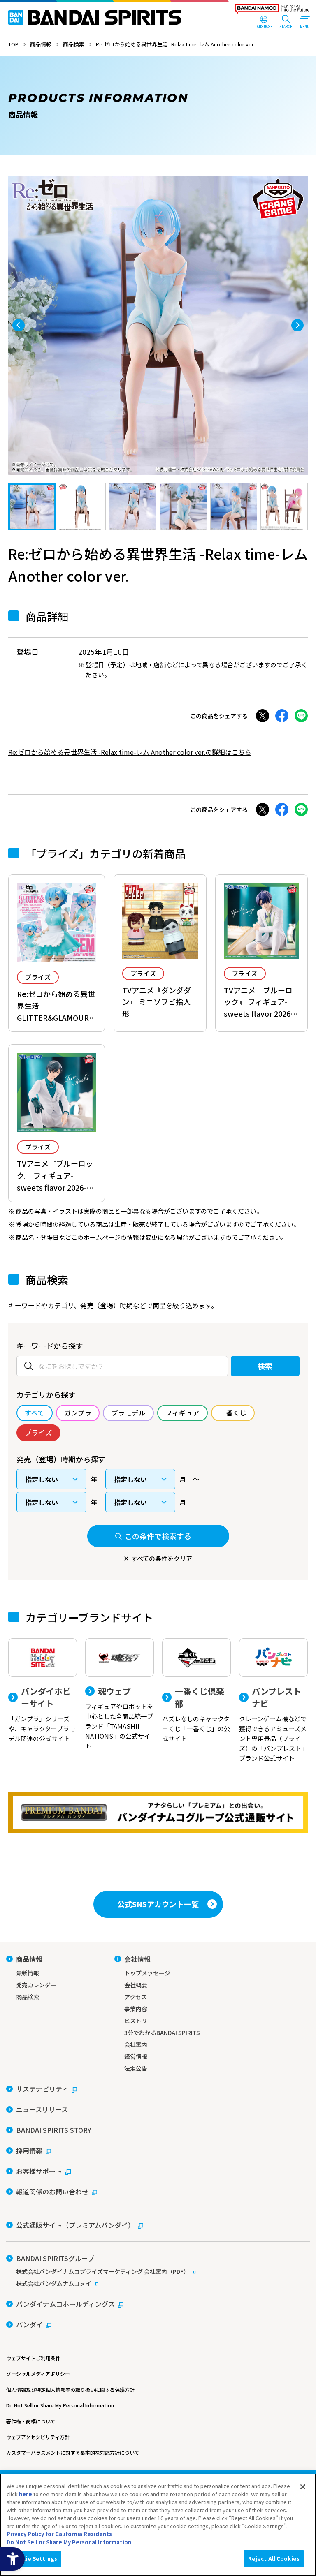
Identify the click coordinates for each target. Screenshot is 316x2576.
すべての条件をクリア (162, 1558)
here (26, 2494)
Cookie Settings (34, 2559)
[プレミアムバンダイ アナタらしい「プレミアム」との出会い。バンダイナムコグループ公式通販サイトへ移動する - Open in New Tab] (158, 1813)
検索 (265, 1366)
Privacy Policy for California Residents (59, 2534)
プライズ (38, 977)
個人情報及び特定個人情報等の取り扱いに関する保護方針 (70, 2390)
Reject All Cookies (274, 2559)
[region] (158, 2525)
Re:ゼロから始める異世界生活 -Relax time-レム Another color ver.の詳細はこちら (130, 752)
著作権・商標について (31, 2421)
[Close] (303, 2487)
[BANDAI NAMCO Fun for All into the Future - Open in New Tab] (272, 11)
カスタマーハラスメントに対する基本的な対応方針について (73, 2452)
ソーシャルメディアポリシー (38, 2374)
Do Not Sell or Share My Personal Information (60, 2405)
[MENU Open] (304, 23)
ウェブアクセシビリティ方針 (38, 2437)
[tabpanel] (158, 325)
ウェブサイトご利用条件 (33, 2358)
